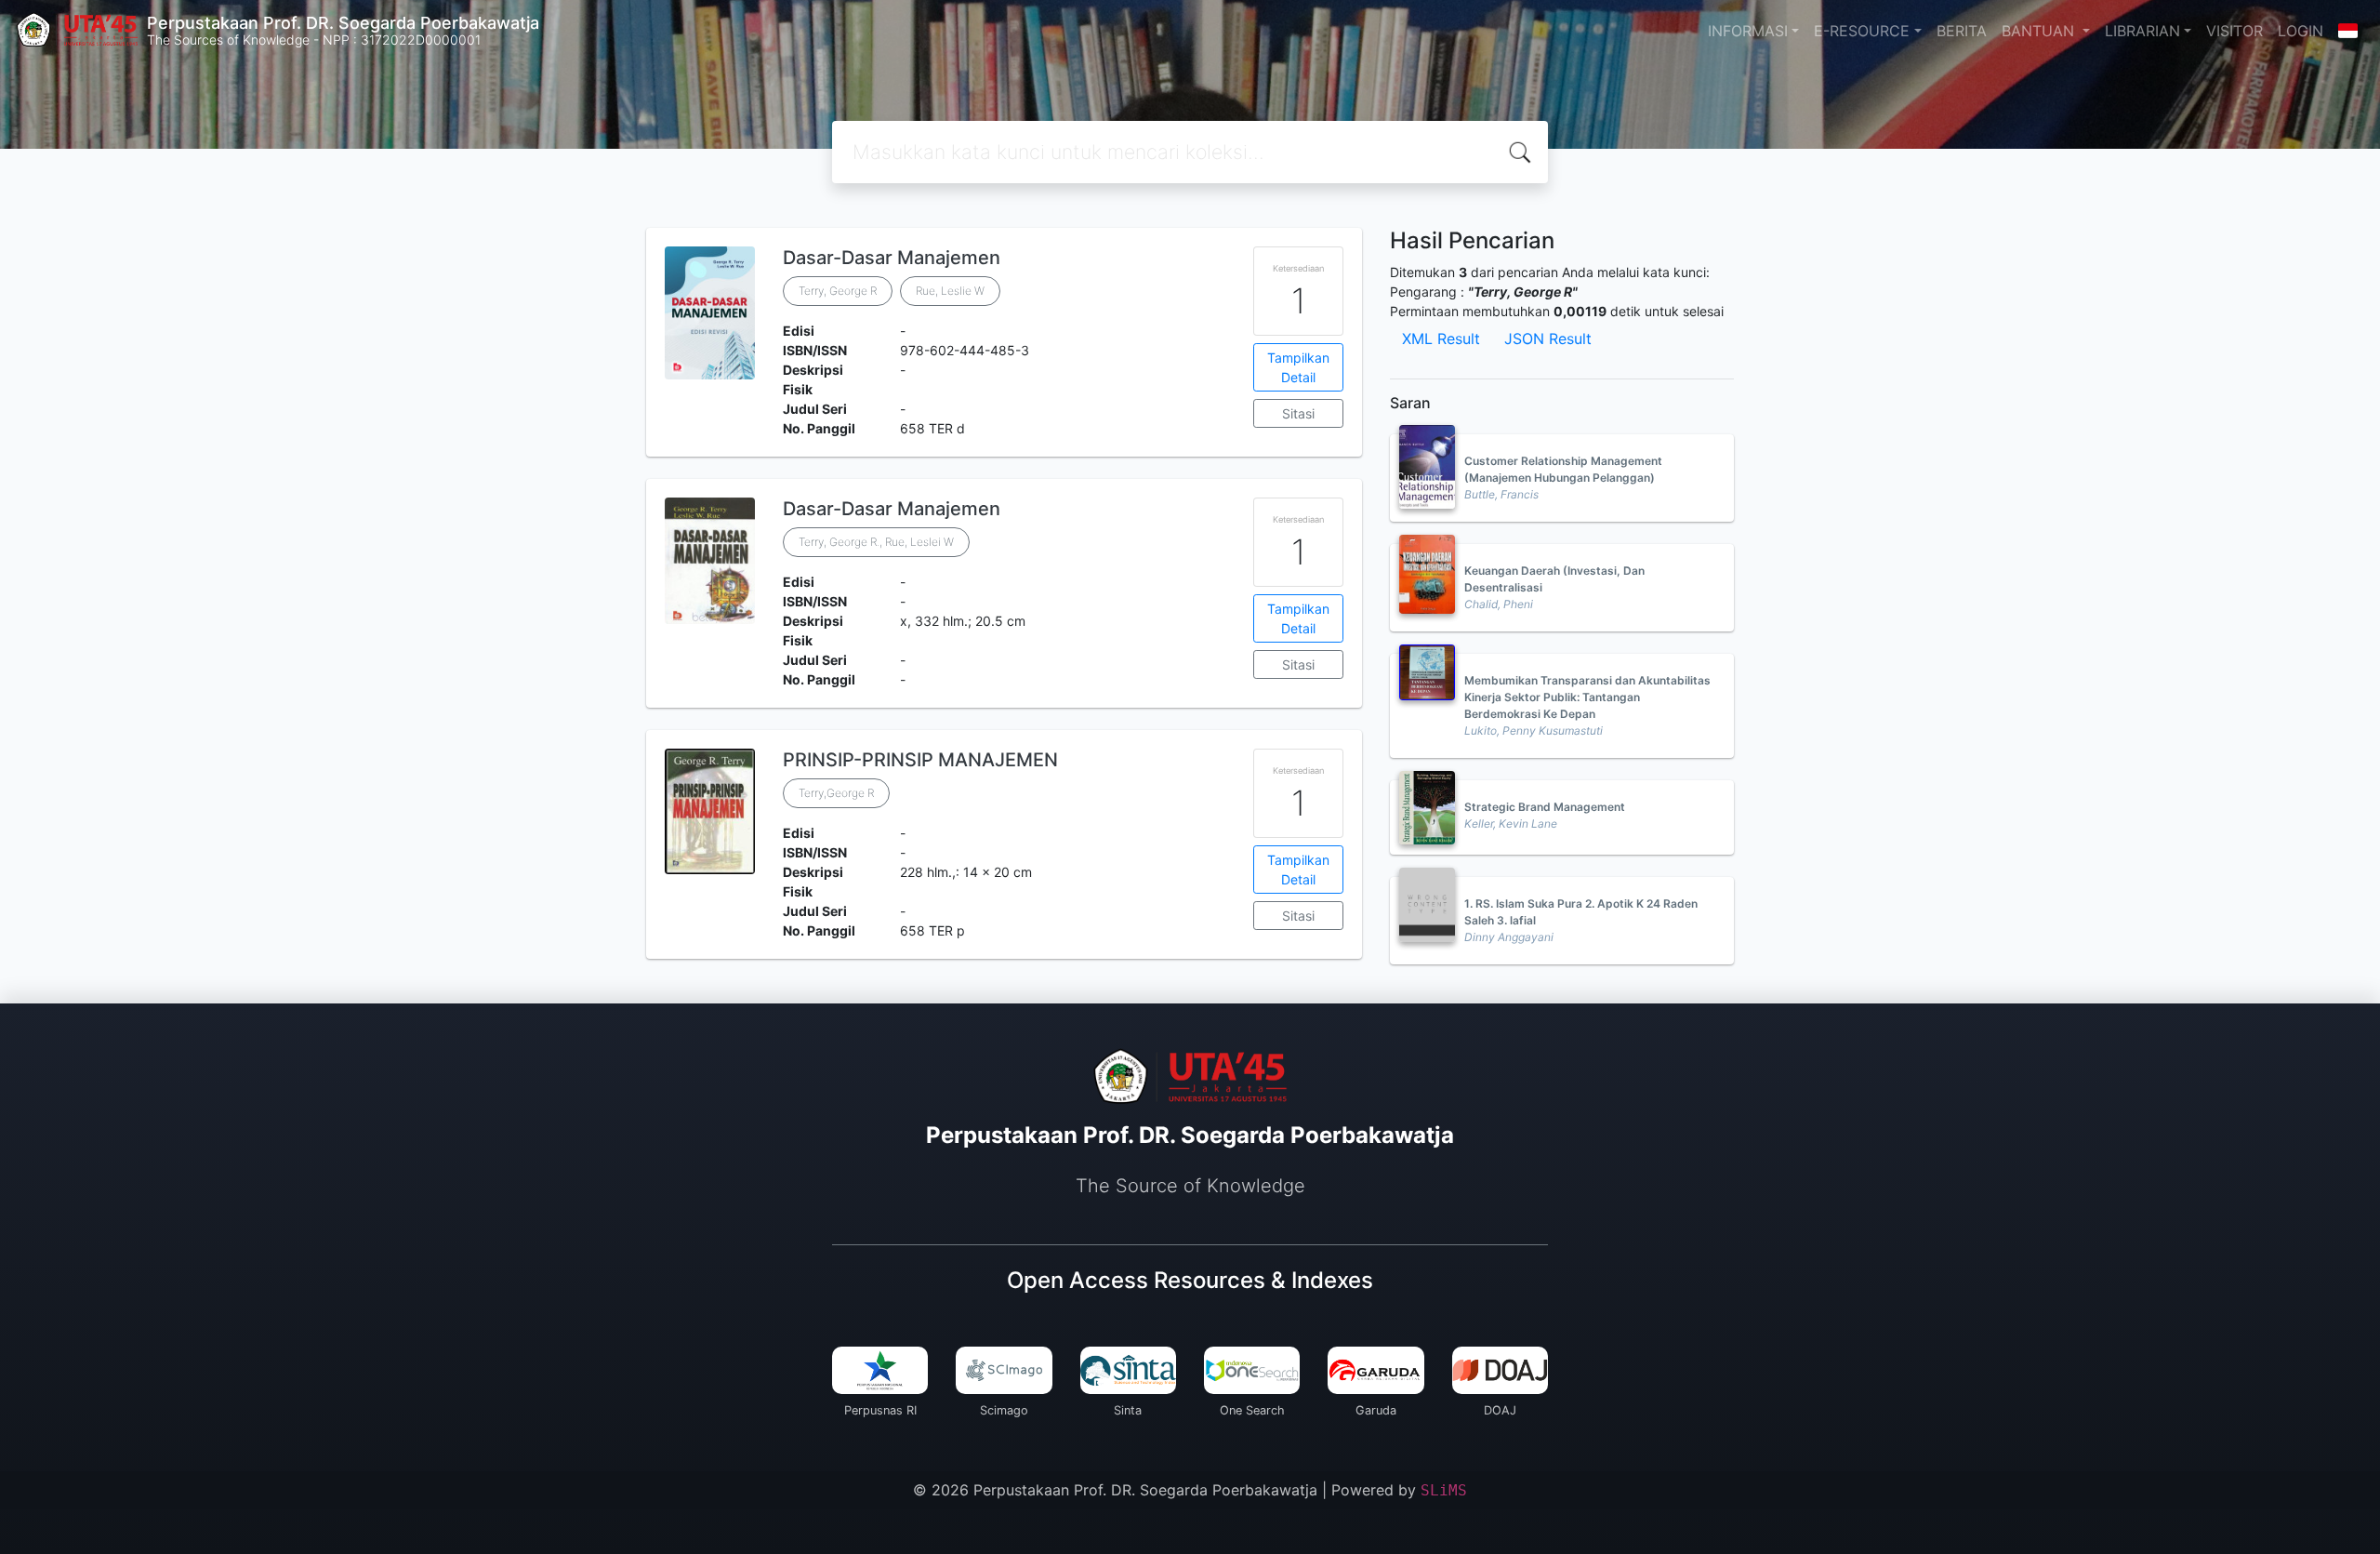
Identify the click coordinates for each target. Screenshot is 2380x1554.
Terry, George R (838, 291)
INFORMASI (1748, 31)
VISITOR (2235, 31)
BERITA (1962, 31)
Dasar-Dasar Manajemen (892, 258)
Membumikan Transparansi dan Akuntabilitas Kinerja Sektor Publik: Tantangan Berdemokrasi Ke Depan (1587, 697)
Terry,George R (836, 793)
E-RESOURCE (1862, 31)
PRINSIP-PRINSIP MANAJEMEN (920, 760)
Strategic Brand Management (1545, 807)
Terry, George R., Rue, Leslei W (876, 542)
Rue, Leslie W (950, 291)
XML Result (1441, 339)
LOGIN (2301, 31)
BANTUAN (2040, 31)
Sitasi (1298, 413)
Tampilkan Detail (1298, 367)
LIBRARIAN (2142, 31)
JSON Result (1548, 339)
